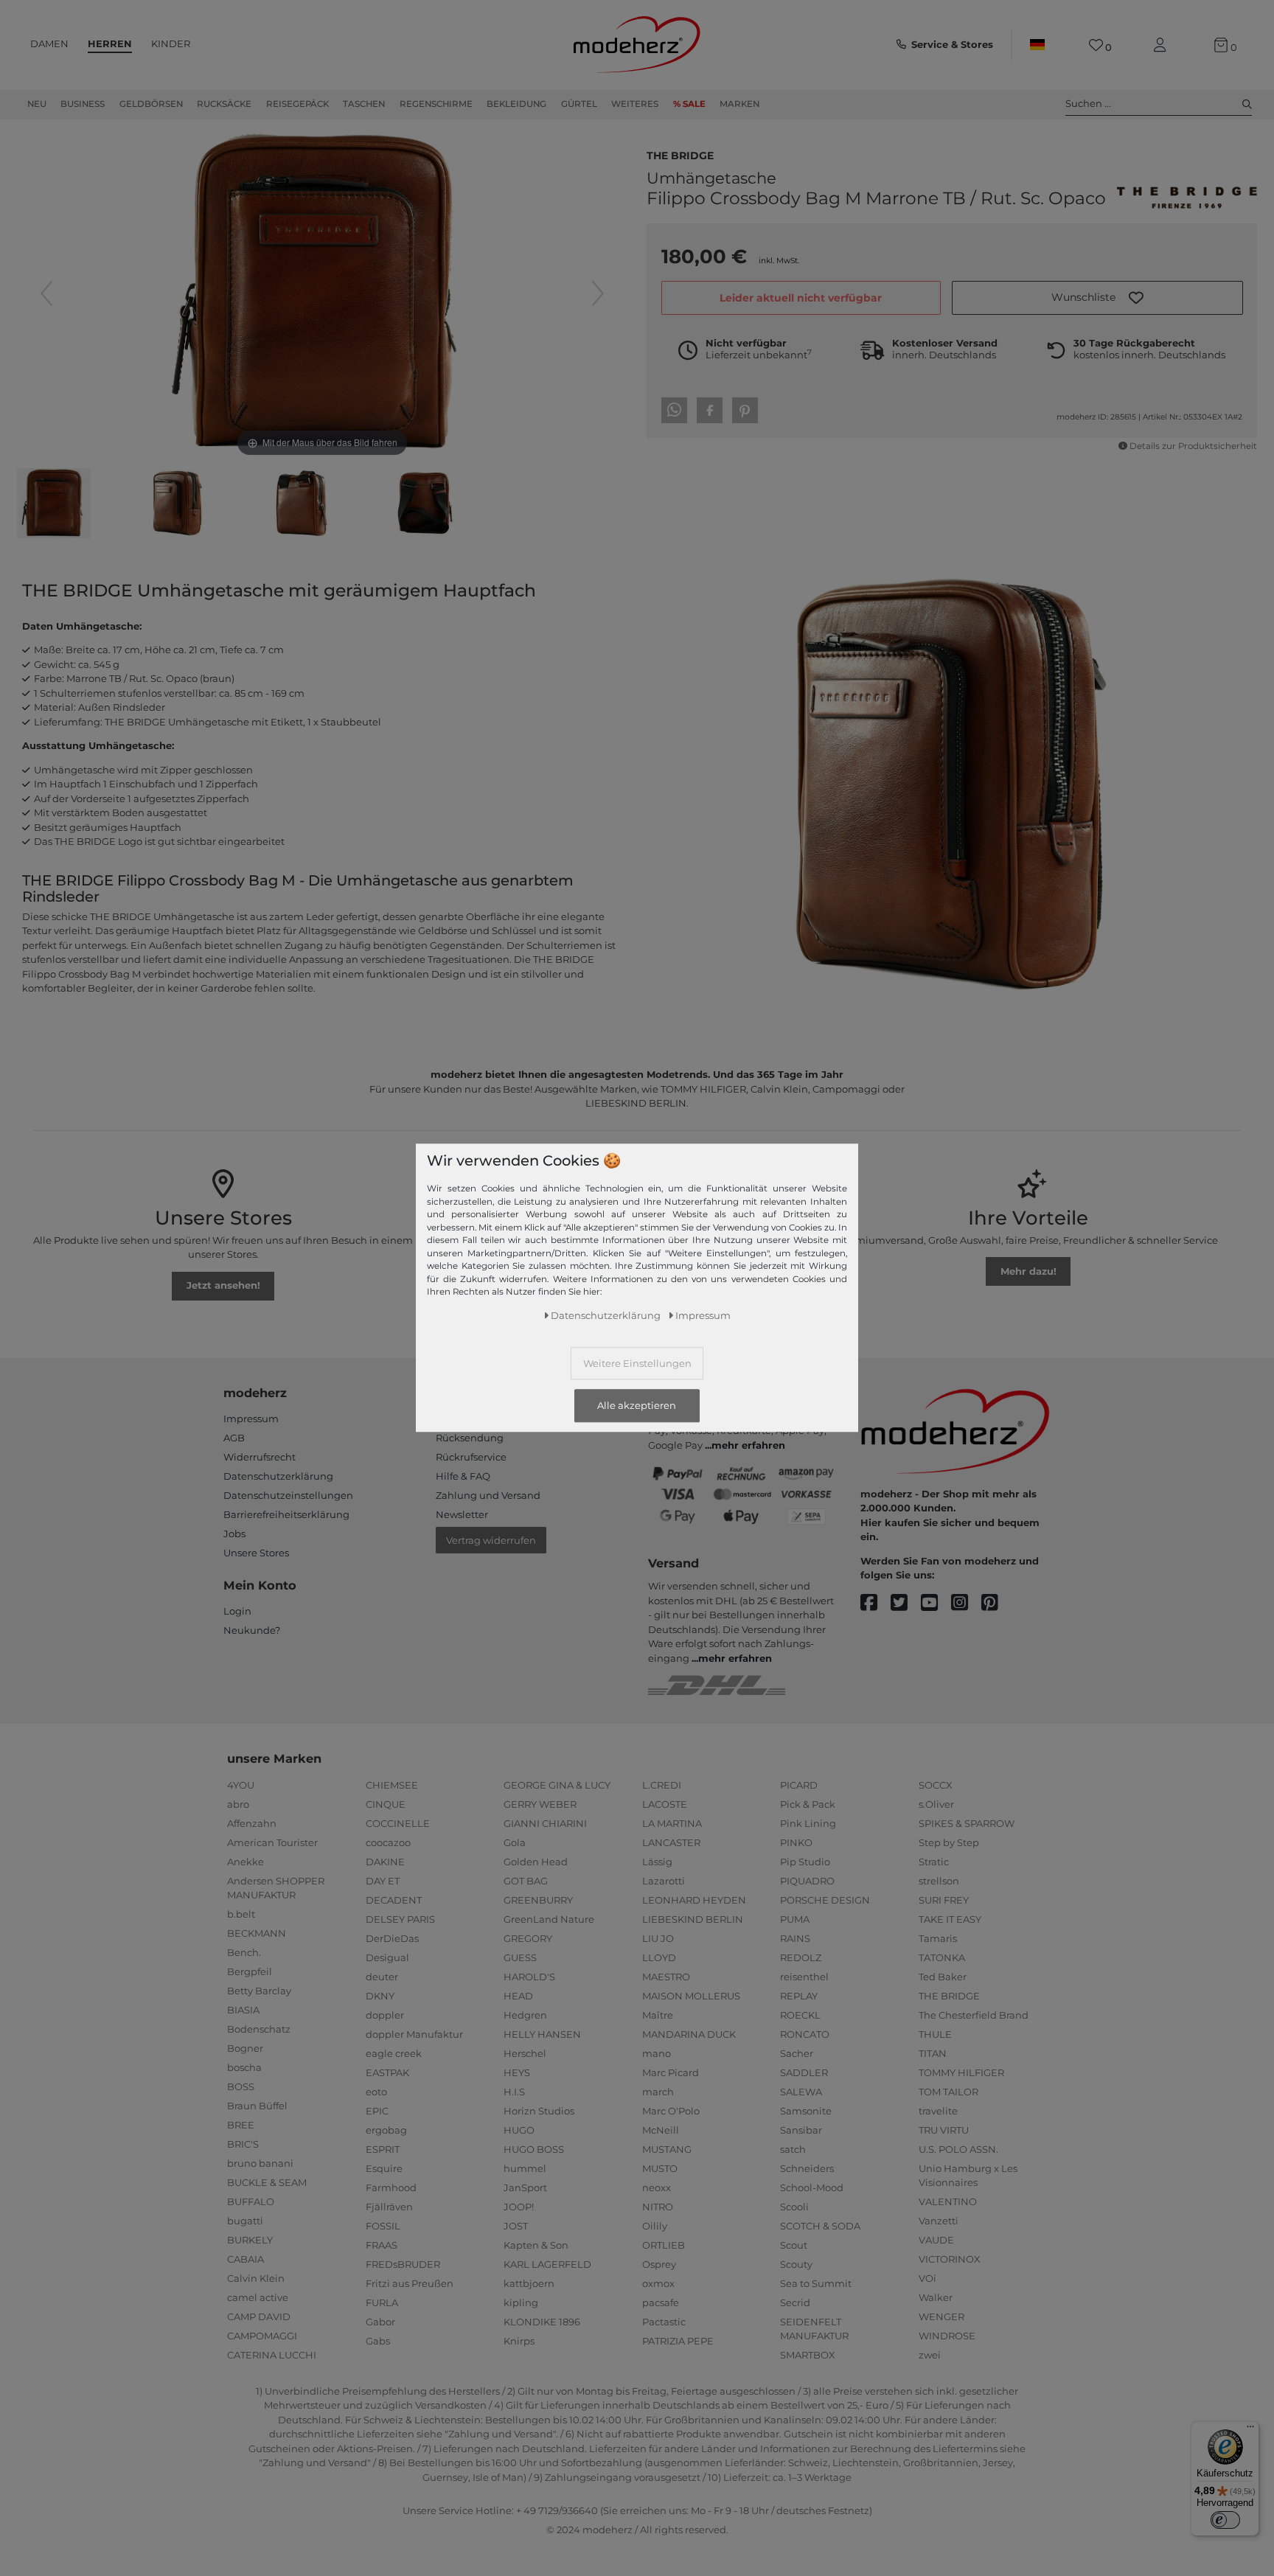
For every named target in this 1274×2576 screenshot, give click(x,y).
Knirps (519, 2341)
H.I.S (514, 2092)
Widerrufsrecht (260, 1457)
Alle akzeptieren (637, 1406)
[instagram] (966, 1603)
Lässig (657, 1862)
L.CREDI (662, 1785)
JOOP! (519, 2207)
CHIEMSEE (392, 1785)
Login (237, 1611)
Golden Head (536, 1862)
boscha (244, 2067)
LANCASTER (671, 1842)
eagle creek (394, 2053)
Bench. (244, 1952)
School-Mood (812, 2187)
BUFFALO (251, 2201)
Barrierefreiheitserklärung (286, 1514)
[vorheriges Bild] (46, 293)
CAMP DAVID (259, 2316)
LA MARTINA (672, 1823)
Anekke (246, 1862)
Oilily (655, 2226)
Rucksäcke (224, 104)
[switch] (1225, 2520)
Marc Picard (671, 2072)
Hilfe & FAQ (463, 1476)
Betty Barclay (259, 1991)
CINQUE (386, 1804)
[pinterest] (996, 1603)
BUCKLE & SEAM (267, 2182)
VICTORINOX (950, 2259)
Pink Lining (808, 1823)
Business (83, 104)
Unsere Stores (256, 1553)
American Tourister (272, 1842)
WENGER (941, 2316)
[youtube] (936, 1603)
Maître (658, 2015)
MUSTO (660, 2168)
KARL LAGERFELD (547, 2264)
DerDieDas (392, 1938)
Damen (49, 43)
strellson (939, 1881)
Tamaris (938, 1938)
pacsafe (661, 2302)
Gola (515, 1842)
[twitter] (906, 1603)
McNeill (661, 2130)
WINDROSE (947, 2336)
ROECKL (800, 2015)
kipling (521, 2302)
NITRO (658, 2207)
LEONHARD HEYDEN (694, 1900)
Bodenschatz (259, 2029)
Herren (110, 43)
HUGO (519, 2130)
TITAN (933, 2053)
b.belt (241, 1914)
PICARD (799, 1785)
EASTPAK (387, 2072)
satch (793, 2149)
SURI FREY (944, 1900)
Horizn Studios (539, 2111)
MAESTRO (666, 1977)
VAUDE (936, 2240)
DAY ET (383, 1881)
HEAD (518, 1996)
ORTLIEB (664, 2245)
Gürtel (579, 104)
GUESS (520, 1957)
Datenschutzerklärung (278, 1476)
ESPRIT (383, 2149)
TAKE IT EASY (950, 1919)
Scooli (794, 2207)
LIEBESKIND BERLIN (693, 1919)
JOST (516, 2226)
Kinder (171, 43)
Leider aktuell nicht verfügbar (801, 298)
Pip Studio (805, 1862)
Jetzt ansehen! (223, 1285)
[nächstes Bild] (598, 293)
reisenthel (804, 1977)
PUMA (795, 1919)
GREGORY (528, 1938)
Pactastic (664, 2322)
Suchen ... (1088, 103)
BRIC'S (243, 2144)
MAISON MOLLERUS (691, 1996)
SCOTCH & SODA (820, 2226)
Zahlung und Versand (488, 1495)
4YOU (241, 1785)
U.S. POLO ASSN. (958, 2149)
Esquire (384, 2168)
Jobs (234, 1534)
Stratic (934, 1862)
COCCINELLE (398, 1823)
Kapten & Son (536, 2245)
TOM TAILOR (948, 2092)
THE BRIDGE (680, 154)
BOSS (241, 2086)
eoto (376, 2092)
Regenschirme (436, 104)
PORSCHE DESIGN (825, 1900)
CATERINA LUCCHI (272, 2355)
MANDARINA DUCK (689, 2034)
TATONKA (942, 1957)
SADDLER (804, 2072)
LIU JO (658, 1938)
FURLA (382, 2302)
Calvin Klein (256, 2278)
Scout (794, 2245)
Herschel (525, 2053)
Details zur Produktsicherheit (1193, 446)
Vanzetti (939, 2221)
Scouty (796, 2264)
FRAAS (382, 2245)
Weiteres (635, 104)
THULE (935, 2034)
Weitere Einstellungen (637, 1364)
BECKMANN (257, 1933)
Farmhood (391, 2187)
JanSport (525, 2187)
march (658, 2092)
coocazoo (388, 1842)
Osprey (659, 2264)
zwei (930, 2355)
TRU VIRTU (944, 2130)
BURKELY (250, 2240)
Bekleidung (516, 104)
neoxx (657, 2187)
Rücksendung (470, 1438)
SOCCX (936, 1785)
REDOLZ (801, 1957)
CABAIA (246, 2259)
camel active (258, 2297)
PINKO (796, 1842)
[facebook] (876, 1603)
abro (238, 1804)
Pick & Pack (808, 1804)
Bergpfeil (250, 1971)
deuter (382, 1977)
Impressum (251, 1418)
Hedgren (525, 2015)
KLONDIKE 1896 (542, 2322)
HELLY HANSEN (542, 2034)
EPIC (377, 2111)
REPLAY (799, 1996)
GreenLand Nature (549, 1919)
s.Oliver (936, 1804)
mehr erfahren (748, 1445)
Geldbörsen (151, 104)
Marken (739, 104)
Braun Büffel (257, 2106)
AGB (234, 1438)
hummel (525, 2168)
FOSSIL (383, 2226)
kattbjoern (529, 2283)
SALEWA (801, 2092)
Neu (37, 104)
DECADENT (394, 1900)
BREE (241, 2125)
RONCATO (805, 2034)
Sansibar (801, 2130)
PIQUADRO (807, 1881)
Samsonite (806, 2111)
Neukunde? (252, 1630)
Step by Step (949, 1842)
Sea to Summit (816, 2283)
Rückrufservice (471, 1457)
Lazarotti (664, 1881)
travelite (938, 2111)
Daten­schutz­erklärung (606, 1316)
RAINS (795, 1938)
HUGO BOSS (534, 2149)
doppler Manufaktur (414, 2034)
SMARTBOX (808, 2355)
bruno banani (260, 2163)
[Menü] (1250, 2430)
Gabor (380, 2322)
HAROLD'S (529, 1977)
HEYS (517, 2072)
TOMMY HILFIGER (961, 2072)
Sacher (797, 2053)
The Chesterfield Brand (974, 2015)
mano (657, 2053)
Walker (936, 2297)
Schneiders (807, 2168)
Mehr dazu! (1028, 1271)
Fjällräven (389, 2207)
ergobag (386, 2130)
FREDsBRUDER (403, 2264)
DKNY (380, 1996)
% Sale (689, 104)
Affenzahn (252, 1823)
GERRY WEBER (540, 1804)
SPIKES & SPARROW (967, 1823)
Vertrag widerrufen (491, 1540)
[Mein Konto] (1163, 45)
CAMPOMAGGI (262, 2336)
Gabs (378, 2341)
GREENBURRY (538, 1900)
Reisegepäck (297, 104)
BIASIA (243, 2010)
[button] (1097, 298)
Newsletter (462, 1514)
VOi (927, 2278)
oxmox (658, 2283)
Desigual (387, 1957)
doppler (385, 2015)
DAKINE (385, 1862)
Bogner (245, 2048)
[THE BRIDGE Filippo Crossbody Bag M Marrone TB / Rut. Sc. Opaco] (54, 505)
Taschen (364, 104)
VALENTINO (948, 2201)
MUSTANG (667, 2149)
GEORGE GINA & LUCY (557, 1785)
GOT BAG (526, 1881)
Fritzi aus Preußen (410, 2283)
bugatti (245, 2221)
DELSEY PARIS (400, 1919)
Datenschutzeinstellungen (288, 1495)
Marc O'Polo (671, 2111)
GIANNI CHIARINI (545, 1823)
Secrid (795, 2302)
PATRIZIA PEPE (678, 2341)
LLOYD (659, 1957)
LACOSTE (665, 1804)
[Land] (1037, 45)
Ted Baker (943, 1977)
